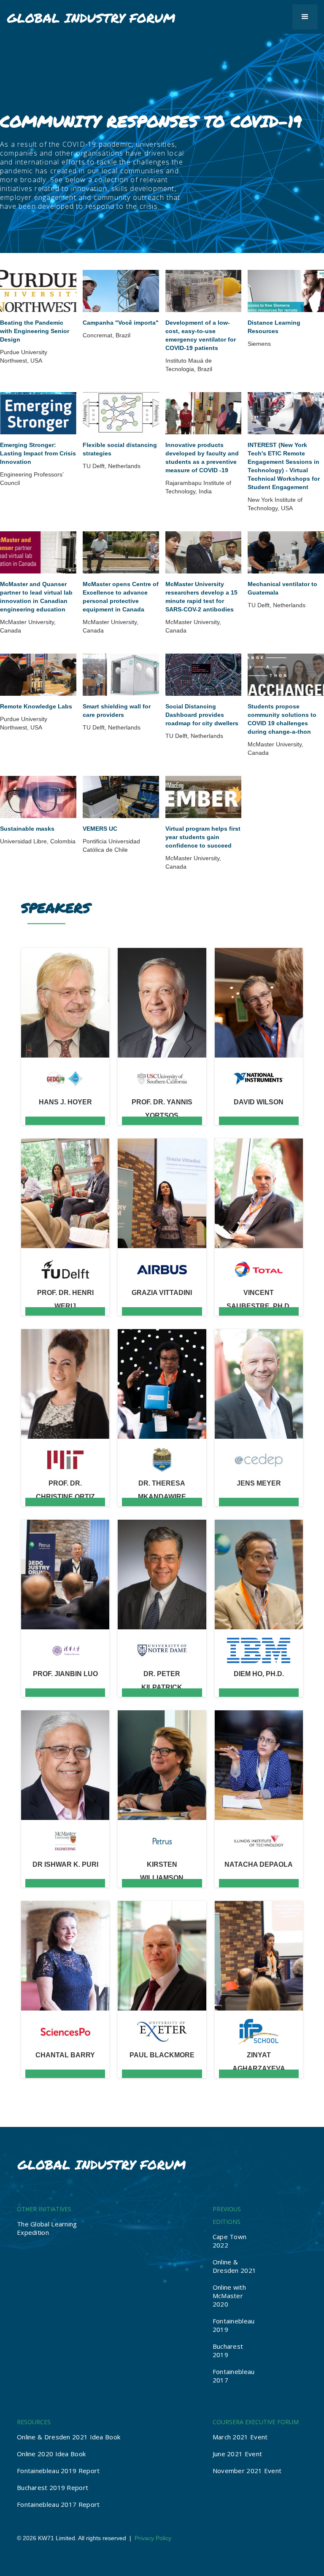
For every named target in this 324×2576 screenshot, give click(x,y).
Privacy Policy (153, 2538)
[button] (305, 17)
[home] (91, 14)
